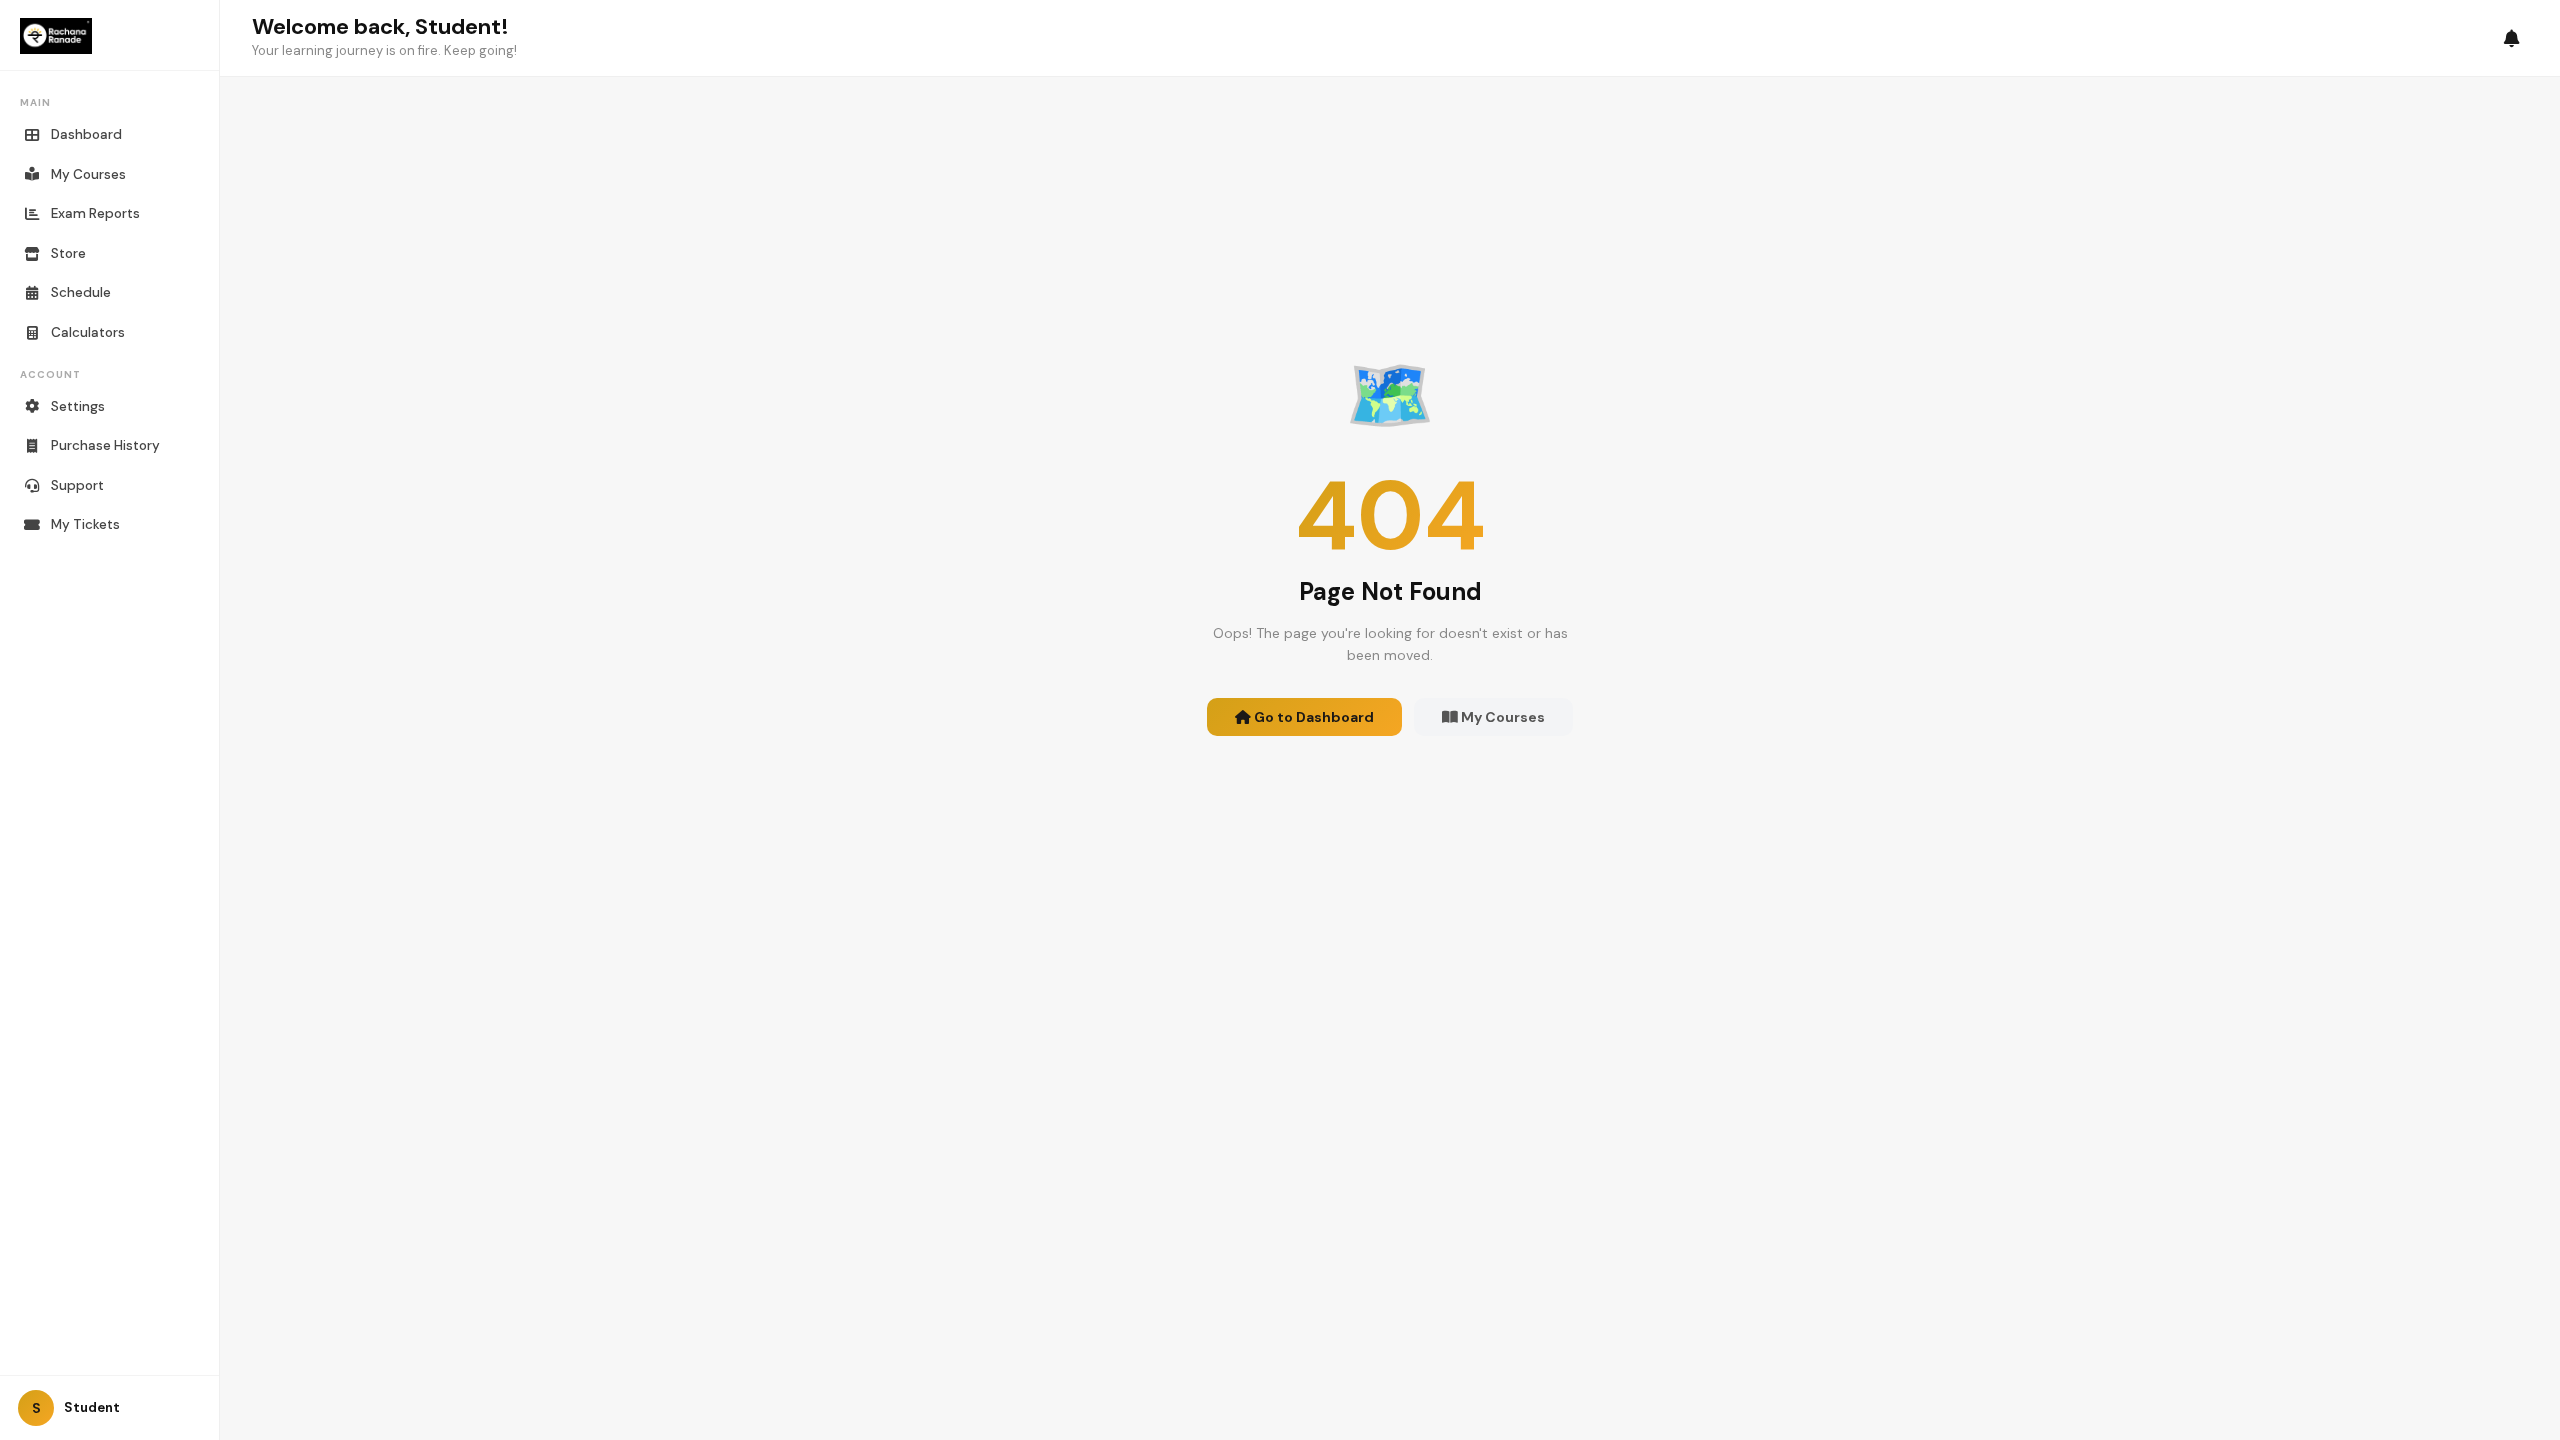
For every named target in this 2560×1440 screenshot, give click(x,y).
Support (77, 485)
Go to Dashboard (1312, 717)
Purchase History (105, 445)
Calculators (88, 332)
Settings (78, 406)
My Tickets (85, 524)
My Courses (88, 174)
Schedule (81, 292)
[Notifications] (2512, 38)
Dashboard (86, 134)
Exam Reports (95, 213)
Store (68, 253)
